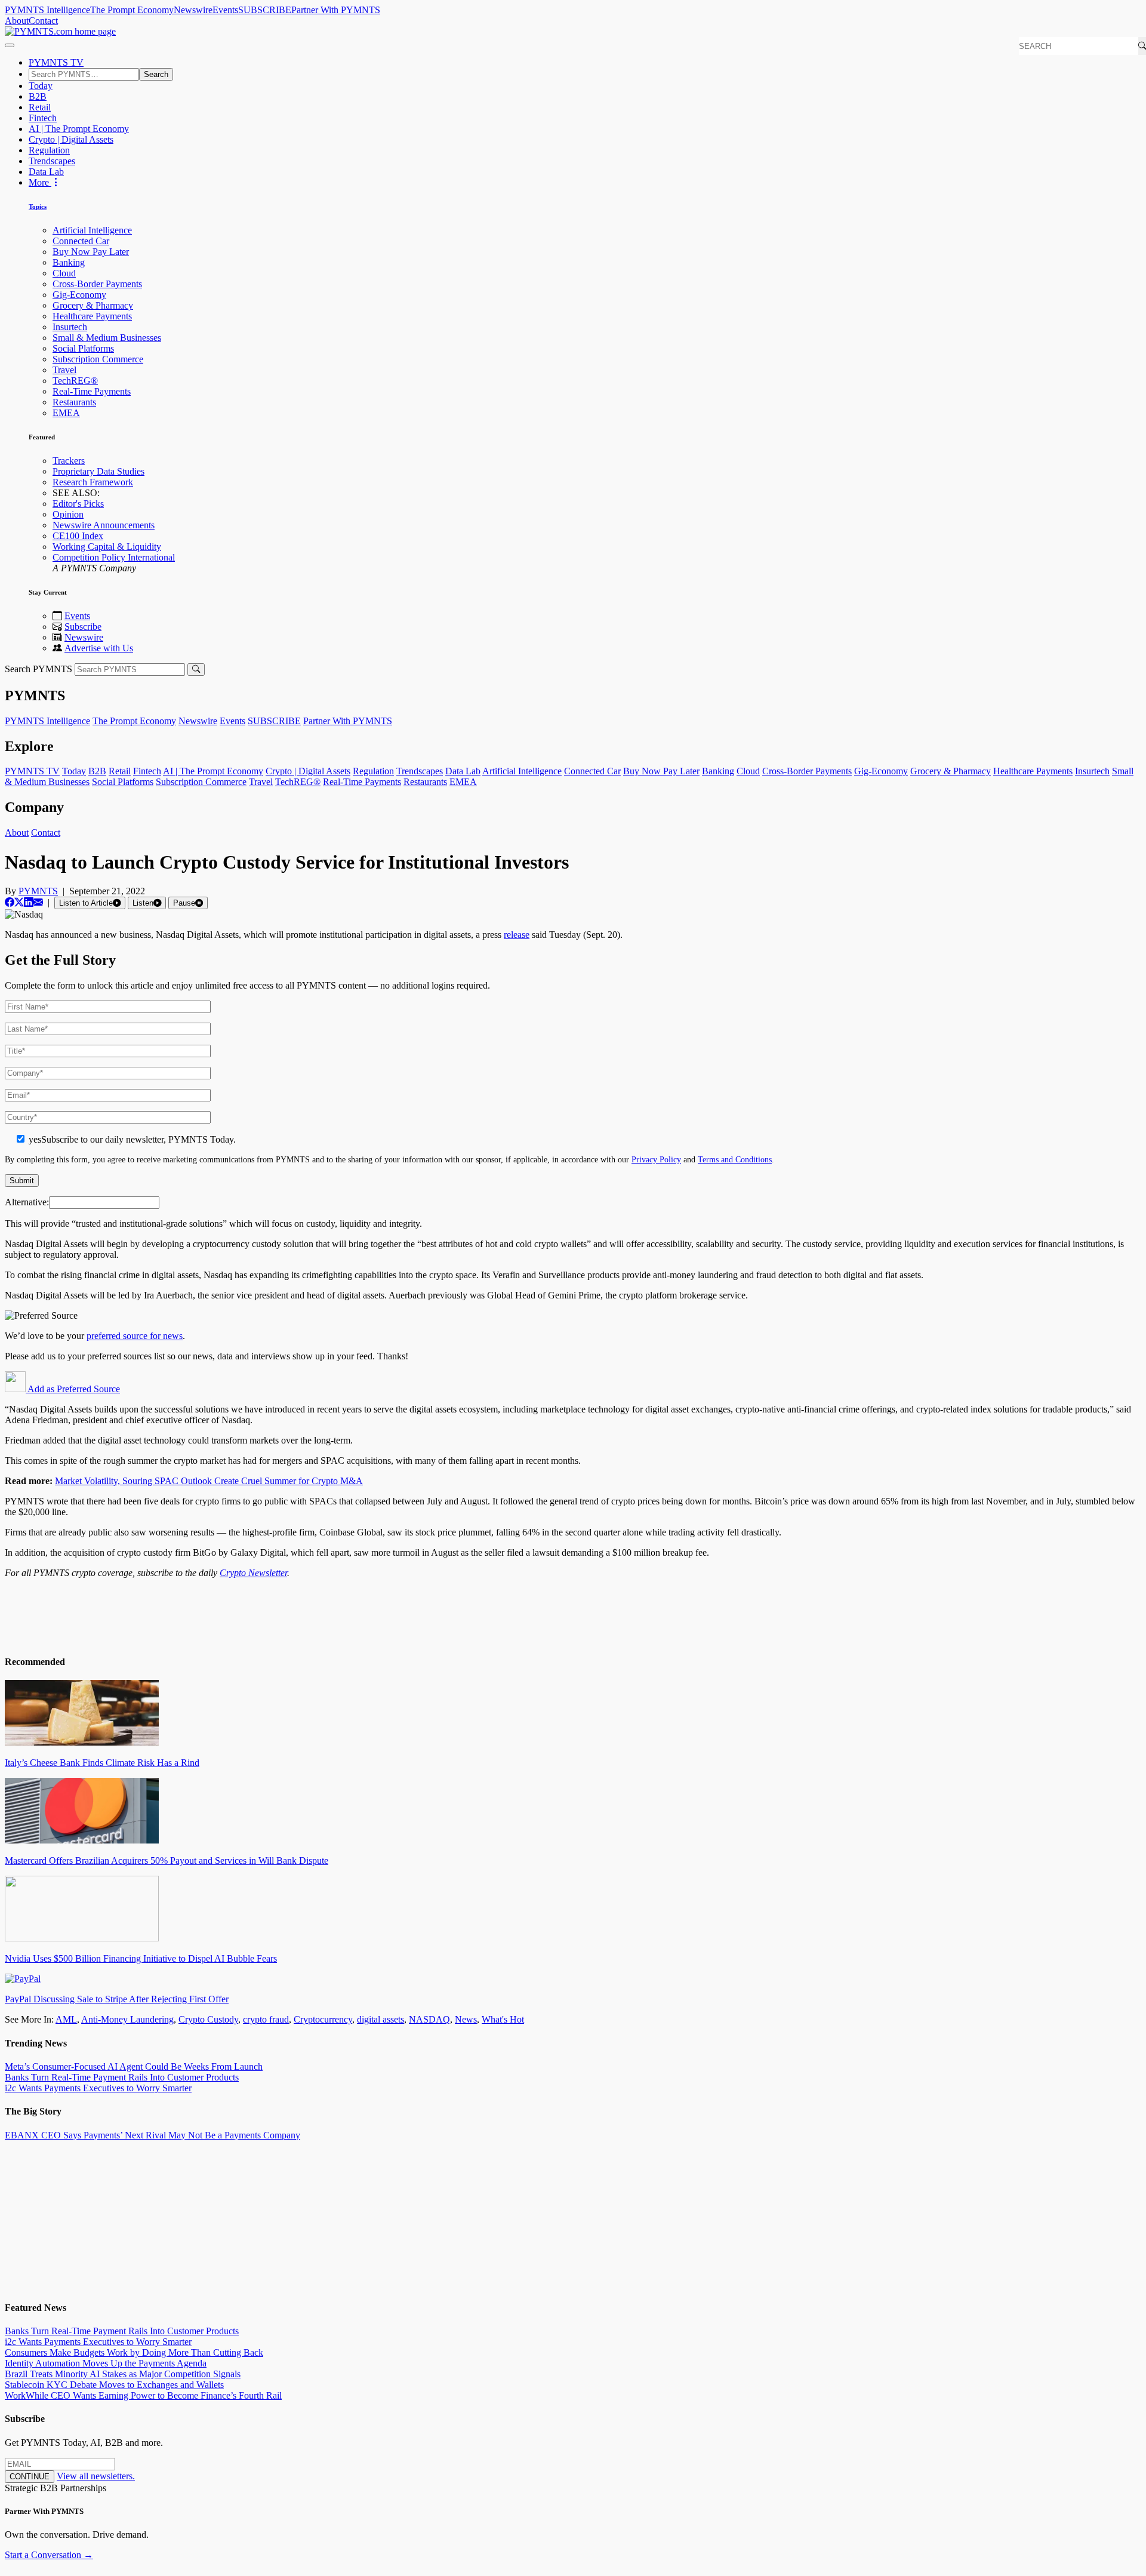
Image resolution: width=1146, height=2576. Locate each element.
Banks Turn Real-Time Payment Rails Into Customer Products (122, 2077)
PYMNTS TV (56, 62)
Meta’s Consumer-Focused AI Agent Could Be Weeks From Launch (134, 2066)
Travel (64, 370)
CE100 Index (78, 536)
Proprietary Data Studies (98, 471)
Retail (40, 107)
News (466, 2019)
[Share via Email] (38, 902)
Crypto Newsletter (253, 1573)
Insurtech (70, 327)
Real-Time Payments (92, 391)
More (40, 182)
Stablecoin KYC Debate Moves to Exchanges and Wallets (114, 2385)
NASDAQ (429, 2019)
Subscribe (83, 627)
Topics (38, 207)
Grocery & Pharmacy (93, 305)
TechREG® (75, 381)
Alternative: (27, 1202)
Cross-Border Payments (97, 284)
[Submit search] (196, 670)
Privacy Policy (656, 1159)
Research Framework (93, 482)
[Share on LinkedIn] (29, 902)
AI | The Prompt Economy (79, 129)
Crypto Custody (208, 2019)
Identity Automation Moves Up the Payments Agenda (106, 2363)
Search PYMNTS (38, 669)
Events (225, 10)
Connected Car (81, 241)
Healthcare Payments (92, 316)
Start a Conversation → (49, 2555)
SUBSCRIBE (265, 10)
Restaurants (74, 402)
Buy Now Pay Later (91, 252)
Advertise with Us (99, 648)
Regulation (49, 150)
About (17, 21)
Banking (69, 262)
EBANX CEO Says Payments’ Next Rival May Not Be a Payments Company (153, 2135)
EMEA (66, 413)
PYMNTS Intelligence (47, 10)
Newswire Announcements (104, 525)
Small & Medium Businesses (107, 338)
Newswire (193, 10)
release (517, 935)
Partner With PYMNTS (336, 10)
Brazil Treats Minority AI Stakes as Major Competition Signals (123, 2374)
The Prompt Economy (132, 10)
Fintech (43, 118)
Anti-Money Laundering (127, 2019)
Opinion (68, 514)
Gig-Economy (79, 295)
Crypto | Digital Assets (71, 139)
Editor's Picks (78, 504)
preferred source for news (135, 1336)
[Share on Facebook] (10, 902)
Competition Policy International (114, 557)
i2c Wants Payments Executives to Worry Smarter (98, 2088)
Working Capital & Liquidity (107, 547)
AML (66, 2019)
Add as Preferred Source (73, 1389)
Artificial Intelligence (92, 230)
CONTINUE (30, 2477)
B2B (38, 96)
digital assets (381, 2019)
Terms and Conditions (735, 1159)
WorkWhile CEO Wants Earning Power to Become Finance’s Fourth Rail (143, 2395)
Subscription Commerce (98, 359)
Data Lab (46, 172)
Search (156, 74)
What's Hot (503, 2019)
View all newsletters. (96, 2476)
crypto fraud (266, 2019)
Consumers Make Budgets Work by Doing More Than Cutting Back (134, 2352)
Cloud (64, 273)
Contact (43, 21)
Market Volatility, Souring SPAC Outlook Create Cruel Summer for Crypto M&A (209, 1481)
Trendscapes (52, 161)
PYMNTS (38, 891)
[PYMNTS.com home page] (60, 31)
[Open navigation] (10, 45)
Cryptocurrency (323, 2019)
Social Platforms (83, 348)
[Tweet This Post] (19, 902)
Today (41, 86)
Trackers (69, 461)
